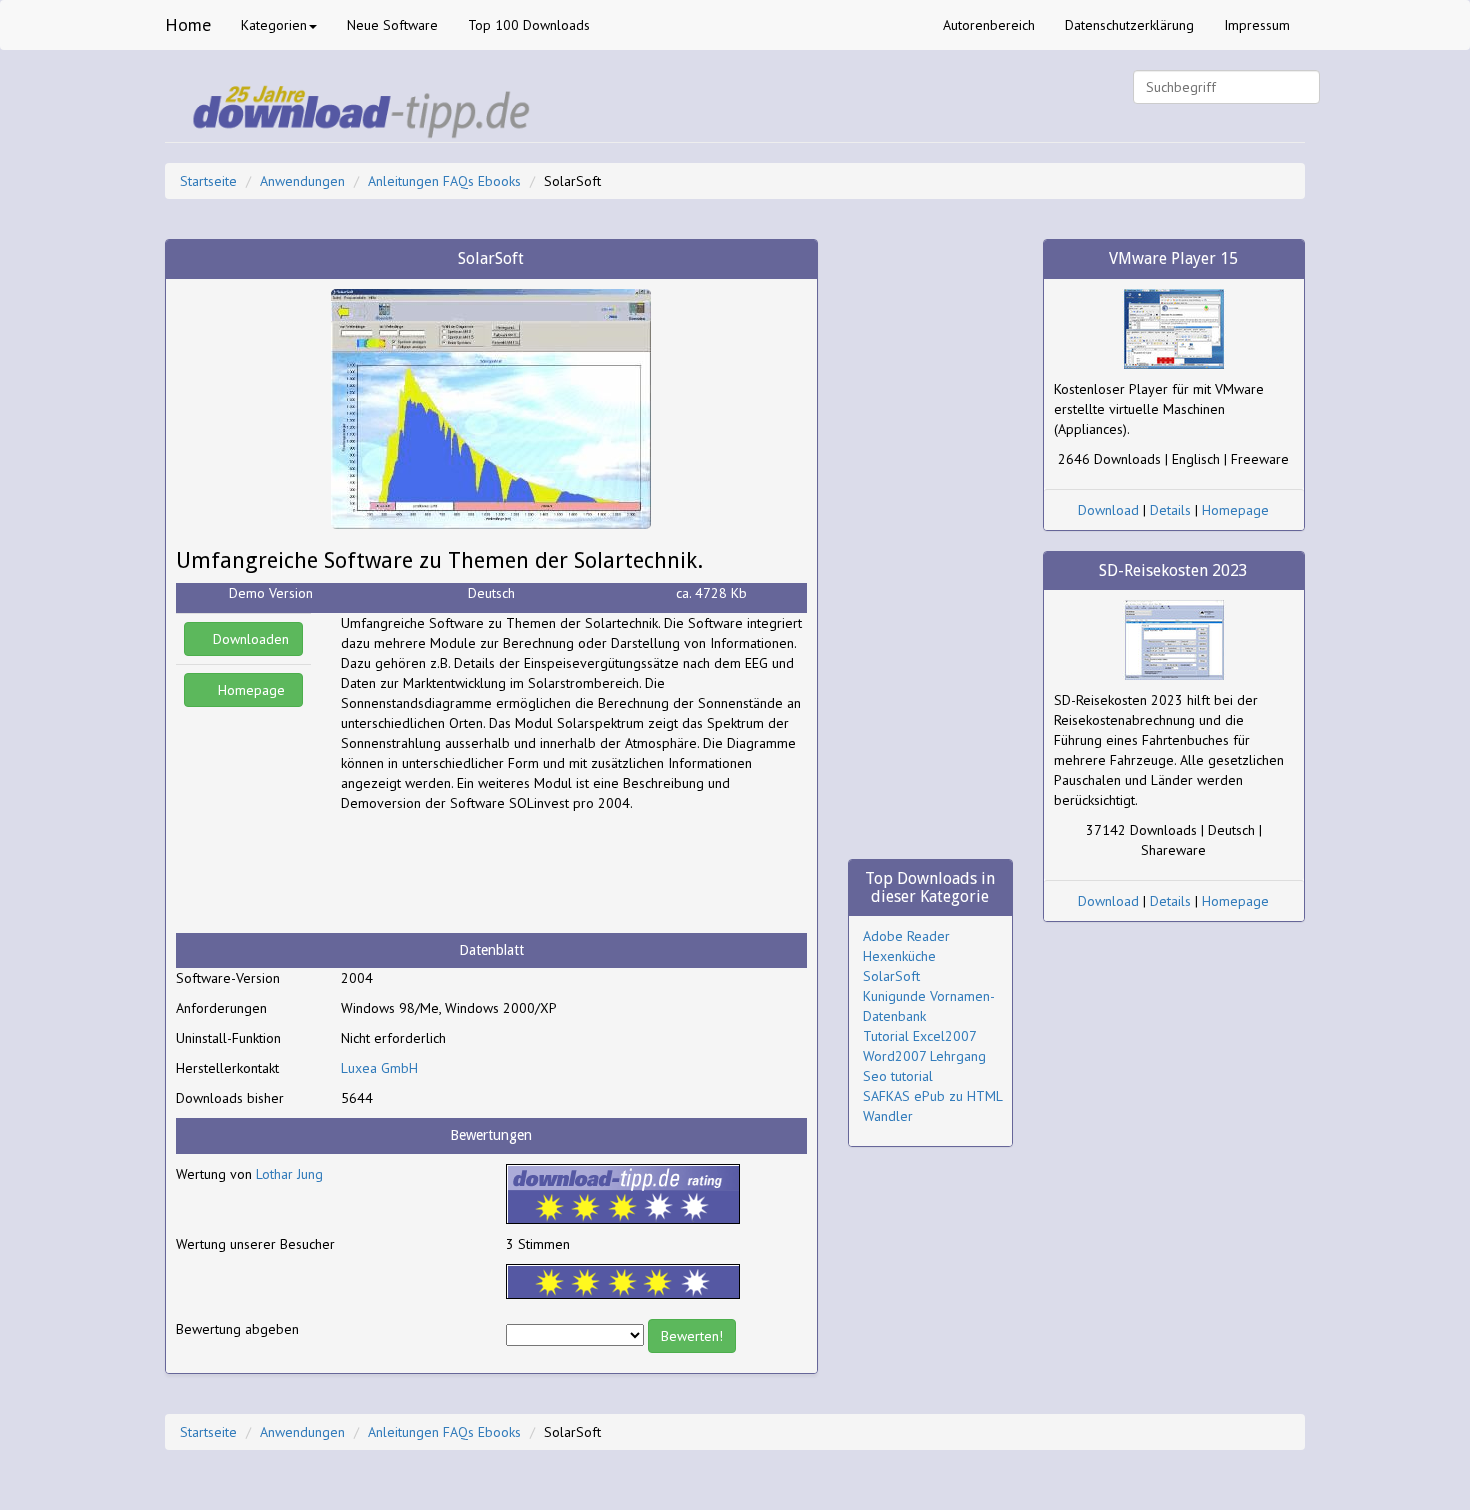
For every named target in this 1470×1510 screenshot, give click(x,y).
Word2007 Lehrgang (924, 1056)
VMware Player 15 (1173, 258)
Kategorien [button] (274, 25)
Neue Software (392, 25)
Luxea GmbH (379, 1068)
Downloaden (249, 639)
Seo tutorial (898, 1076)
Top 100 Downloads (529, 25)
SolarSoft (891, 976)
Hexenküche (899, 956)
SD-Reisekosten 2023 (1173, 570)
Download (1108, 510)
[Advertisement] (501, 873)
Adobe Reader (906, 936)
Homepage (249, 690)
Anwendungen (302, 181)
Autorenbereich (989, 25)
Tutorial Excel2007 (920, 1036)
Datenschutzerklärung (1129, 25)
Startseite (208, 181)
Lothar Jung (289, 1174)
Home (188, 24)
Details (1170, 510)
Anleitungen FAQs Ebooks (444, 181)
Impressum (1257, 25)
